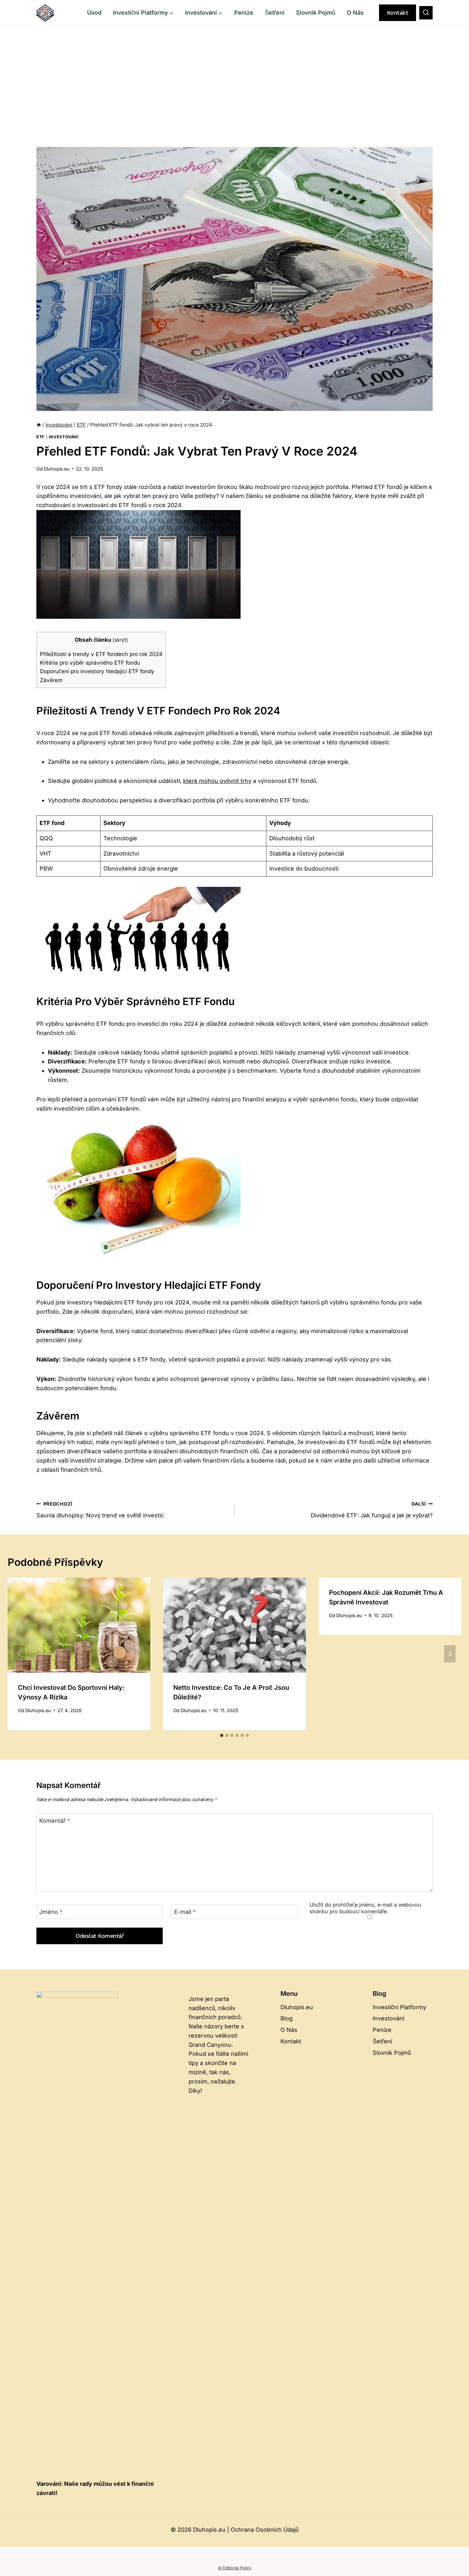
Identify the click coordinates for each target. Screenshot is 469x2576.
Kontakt (398, 13)
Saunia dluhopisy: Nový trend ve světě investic (100, 1510)
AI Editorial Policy (235, 2568)
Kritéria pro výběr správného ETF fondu (90, 663)
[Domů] (39, 425)
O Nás (355, 13)
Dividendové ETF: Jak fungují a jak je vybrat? (372, 1510)
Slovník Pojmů (316, 13)
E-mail (185, 1912)
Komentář (55, 1821)
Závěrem (51, 680)
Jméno (51, 1912)
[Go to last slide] (19, 1654)
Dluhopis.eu (57, 469)
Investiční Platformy (399, 2007)
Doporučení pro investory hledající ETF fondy (97, 671)
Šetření (275, 13)
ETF (40, 437)
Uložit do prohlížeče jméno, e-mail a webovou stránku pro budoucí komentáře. (365, 1908)
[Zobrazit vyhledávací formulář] (426, 13)
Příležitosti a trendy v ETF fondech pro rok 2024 (101, 654)
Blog (287, 2018)
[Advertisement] (234, 74)
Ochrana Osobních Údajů (265, 2530)
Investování (64, 437)
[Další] (450, 1654)
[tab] (222, 1735)
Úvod (94, 13)
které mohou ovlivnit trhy (217, 781)
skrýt (120, 640)
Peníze (244, 13)
